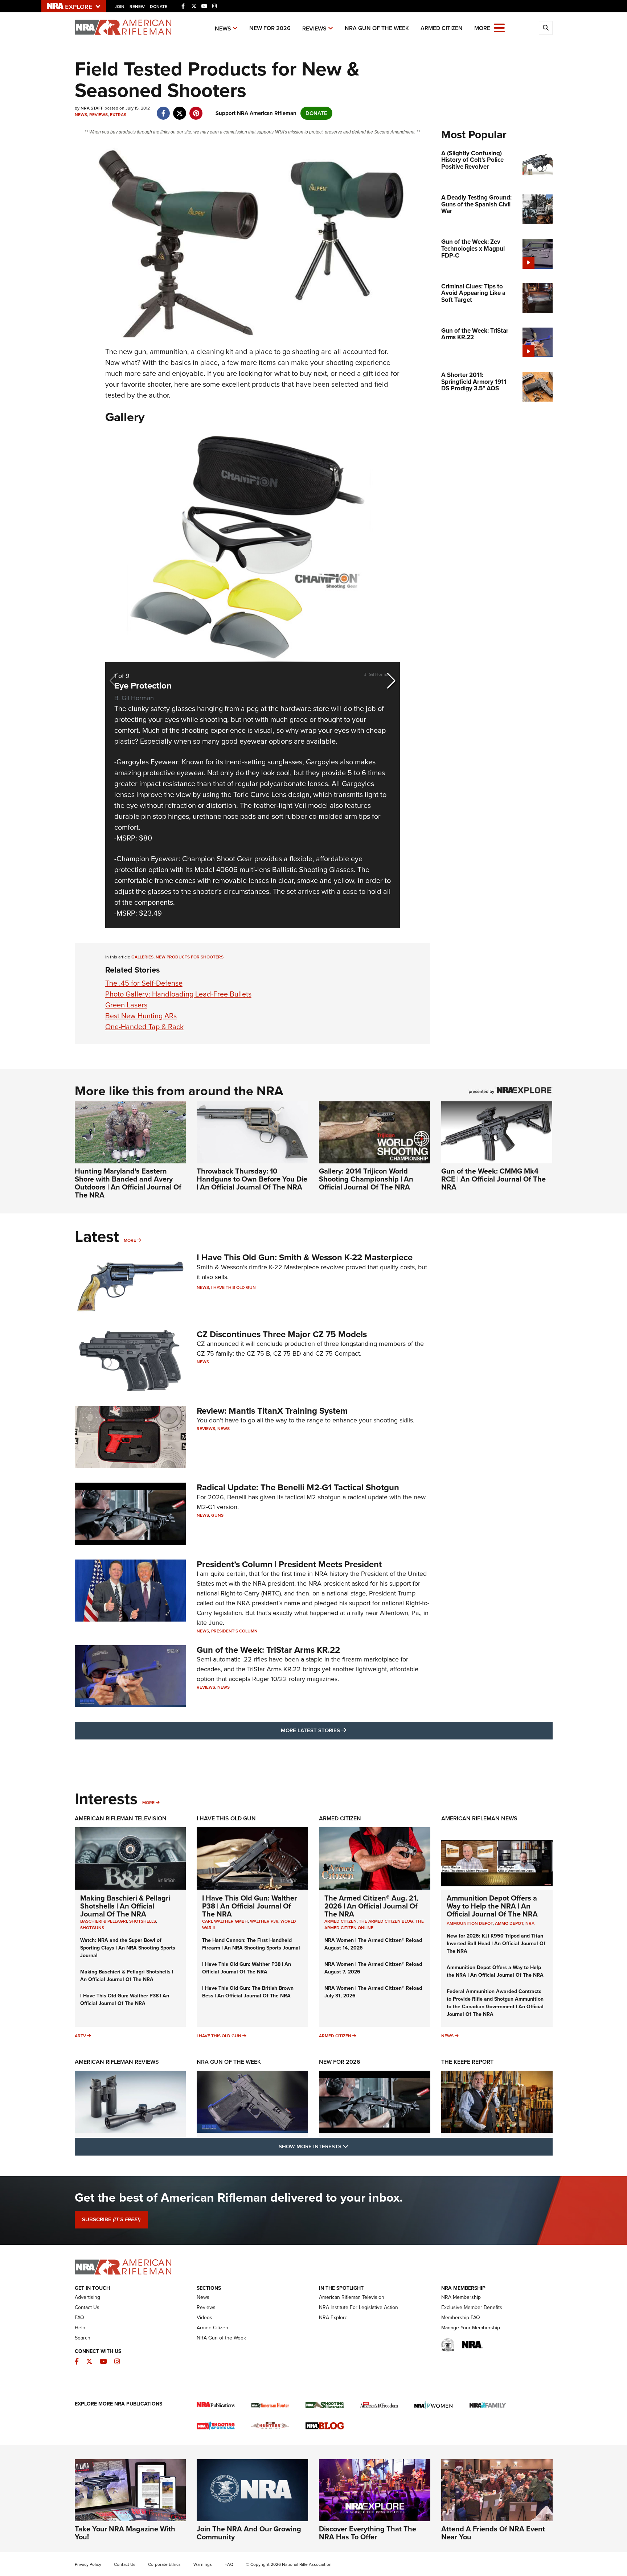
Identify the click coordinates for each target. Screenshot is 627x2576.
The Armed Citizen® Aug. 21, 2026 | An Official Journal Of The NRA (371, 1906)
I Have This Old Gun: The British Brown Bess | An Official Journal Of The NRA (248, 1992)
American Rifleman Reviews (117, 2062)
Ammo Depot (509, 1923)
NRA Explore (333, 2318)
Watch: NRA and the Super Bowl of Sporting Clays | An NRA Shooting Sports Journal (128, 1948)
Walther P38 (264, 1921)
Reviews (314, 28)
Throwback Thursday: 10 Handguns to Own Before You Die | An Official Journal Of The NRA (252, 1179)
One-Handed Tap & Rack (144, 1027)
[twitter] (180, 110)
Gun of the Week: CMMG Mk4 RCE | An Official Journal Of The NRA (493, 1179)
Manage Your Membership (471, 2328)
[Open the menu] (499, 27)
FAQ (79, 2318)
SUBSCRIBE (111, 2219)
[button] (391, 681)
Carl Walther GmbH (225, 1921)
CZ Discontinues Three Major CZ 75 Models (282, 1334)
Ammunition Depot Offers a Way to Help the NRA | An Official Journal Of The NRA (492, 1906)
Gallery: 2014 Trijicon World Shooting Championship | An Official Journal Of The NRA (366, 1179)
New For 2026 (270, 28)
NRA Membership (461, 2297)
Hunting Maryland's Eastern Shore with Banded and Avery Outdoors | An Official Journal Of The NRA (128, 1183)
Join (120, 7)
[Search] (546, 28)
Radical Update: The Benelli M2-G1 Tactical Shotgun (298, 1487)
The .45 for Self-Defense (144, 983)
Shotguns (92, 1928)
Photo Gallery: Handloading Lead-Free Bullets (178, 994)
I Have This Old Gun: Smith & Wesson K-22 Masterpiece (305, 1257)
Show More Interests (353, 2146)
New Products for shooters (190, 957)
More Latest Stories (343, 1730)
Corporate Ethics (164, 2564)
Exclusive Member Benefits (472, 2307)
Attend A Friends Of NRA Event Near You (493, 2533)
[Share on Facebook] (163, 110)
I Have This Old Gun (233, 1287)
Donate (159, 7)
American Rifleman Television (121, 1818)
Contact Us (87, 2307)
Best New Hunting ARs (141, 1016)
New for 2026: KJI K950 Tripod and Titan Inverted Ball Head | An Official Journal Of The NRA (496, 1944)
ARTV (80, 2036)
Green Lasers (126, 1005)
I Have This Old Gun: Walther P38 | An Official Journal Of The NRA (125, 2000)
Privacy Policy (88, 2564)
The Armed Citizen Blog (386, 1921)
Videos (204, 2318)
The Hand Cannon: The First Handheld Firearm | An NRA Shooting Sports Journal (251, 1944)
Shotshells (143, 1921)
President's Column (234, 1631)
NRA (530, 1923)
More (130, 1240)
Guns (217, 1515)
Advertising (87, 2297)
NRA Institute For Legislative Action (358, 2307)
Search (83, 2338)
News (223, 28)
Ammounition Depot (470, 1923)
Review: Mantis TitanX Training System (272, 1411)
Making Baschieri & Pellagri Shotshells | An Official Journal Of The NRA (125, 1906)
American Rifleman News (479, 1818)
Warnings (203, 2564)
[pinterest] (196, 110)
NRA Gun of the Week (377, 28)
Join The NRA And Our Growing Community (249, 2533)
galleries (142, 957)
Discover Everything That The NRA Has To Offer (368, 2533)
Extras (118, 115)
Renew (137, 7)
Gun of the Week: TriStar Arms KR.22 (268, 1650)
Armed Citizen (442, 28)
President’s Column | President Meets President (289, 1564)
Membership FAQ (461, 2318)
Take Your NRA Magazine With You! (125, 2533)
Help (80, 2328)
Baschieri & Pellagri (104, 1921)
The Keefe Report (467, 2062)
